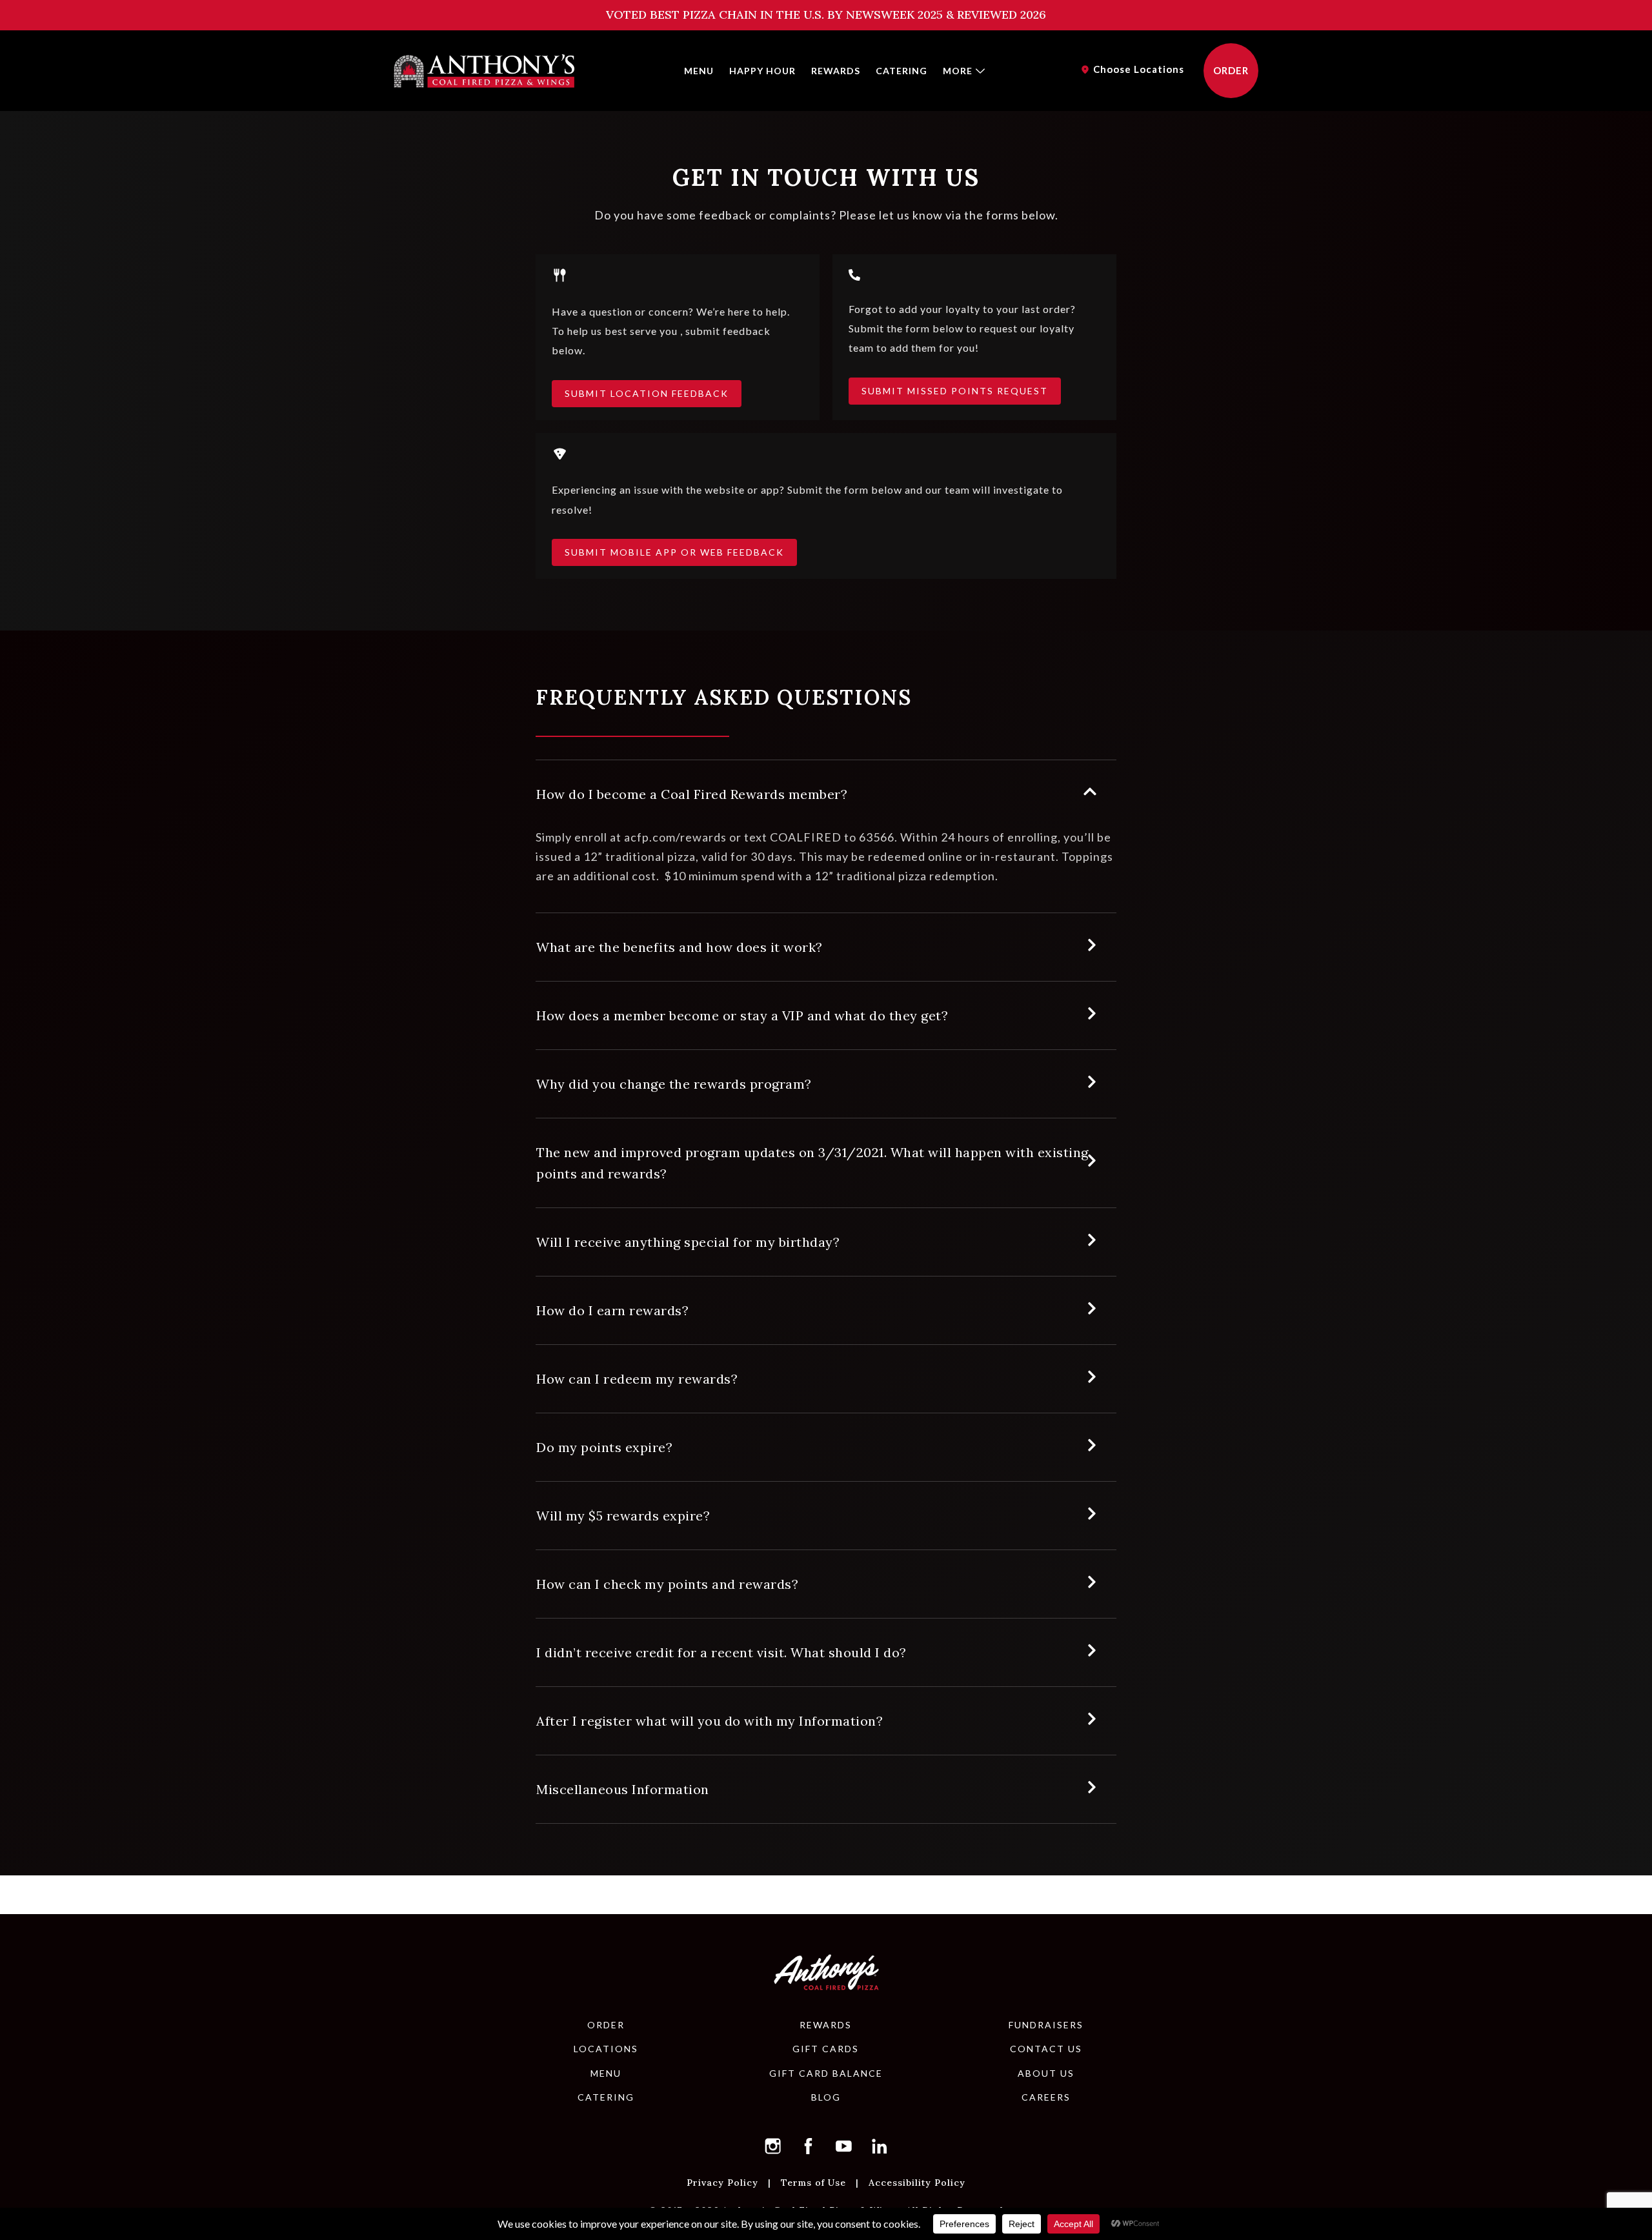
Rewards (836, 71)
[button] (773, 2146)
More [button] (958, 71)
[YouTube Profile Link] (844, 2146)
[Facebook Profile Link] (809, 2146)
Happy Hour (762, 71)
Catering (902, 71)
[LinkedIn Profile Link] (880, 2146)
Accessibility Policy (917, 2182)
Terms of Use (813, 2182)
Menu (699, 71)
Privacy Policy (722, 2182)
